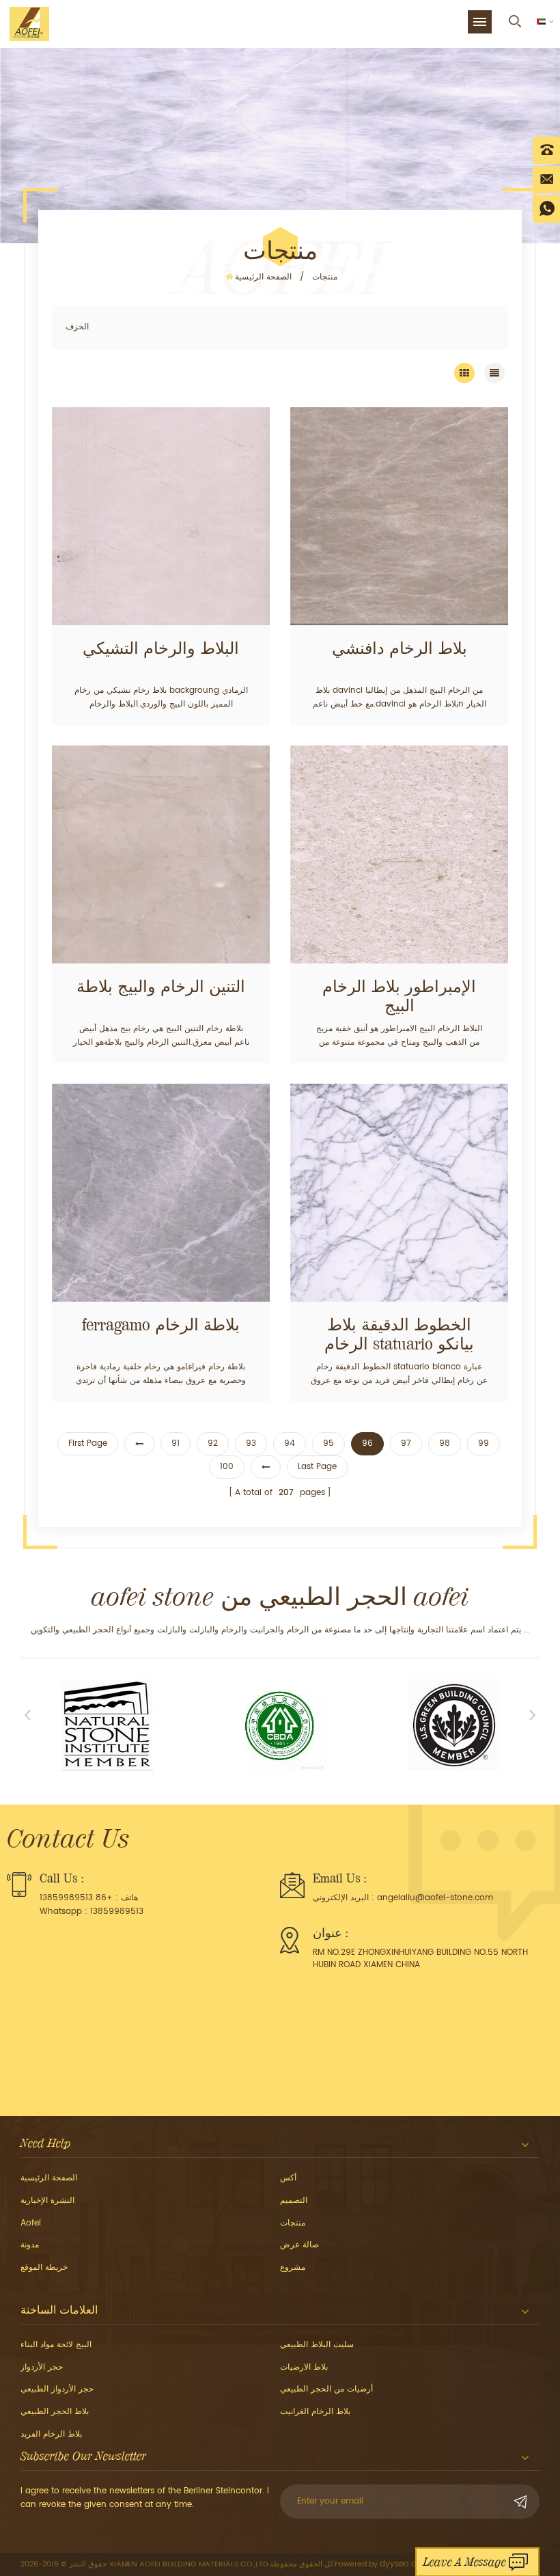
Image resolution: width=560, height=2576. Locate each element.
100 (227, 1467)
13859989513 (117, 1912)
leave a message (465, 2562)
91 (176, 1443)
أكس (288, 2178)
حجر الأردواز (42, 2367)
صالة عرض (299, 2245)
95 (328, 1443)
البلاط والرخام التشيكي (161, 648)
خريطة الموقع (44, 2267)
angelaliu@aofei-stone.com (435, 1898)
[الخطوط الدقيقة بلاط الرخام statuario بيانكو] (399, 1193)
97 (406, 1443)
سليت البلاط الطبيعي (317, 2345)
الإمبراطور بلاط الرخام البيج (399, 996)
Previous (27, 1714)
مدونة (30, 2245)
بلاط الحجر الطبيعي (55, 2412)
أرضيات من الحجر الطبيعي (326, 2389)
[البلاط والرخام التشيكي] (161, 516)
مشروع (293, 2267)
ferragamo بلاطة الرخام (161, 1325)
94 (290, 1443)
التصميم (294, 2201)
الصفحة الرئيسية (263, 277)
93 (251, 1443)
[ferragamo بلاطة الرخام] (161, 1193)
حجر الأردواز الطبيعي (57, 2389)
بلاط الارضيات (304, 2367)
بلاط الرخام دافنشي (400, 648)
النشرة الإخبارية (47, 2201)
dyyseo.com (405, 2564)
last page (317, 1467)
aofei (31, 2223)
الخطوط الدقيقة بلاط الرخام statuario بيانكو (399, 1334)
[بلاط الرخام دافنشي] (399, 516)
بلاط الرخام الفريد (51, 2434)
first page (88, 1443)
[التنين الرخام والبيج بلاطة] (161, 854)
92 (213, 1443)
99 (484, 1443)
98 (445, 1443)
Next (533, 1714)
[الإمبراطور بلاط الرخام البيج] (399, 854)
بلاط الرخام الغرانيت (315, 2412)
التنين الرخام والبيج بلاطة (161, 987)
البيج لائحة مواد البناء (56, 2345)
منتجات (325, 277)
